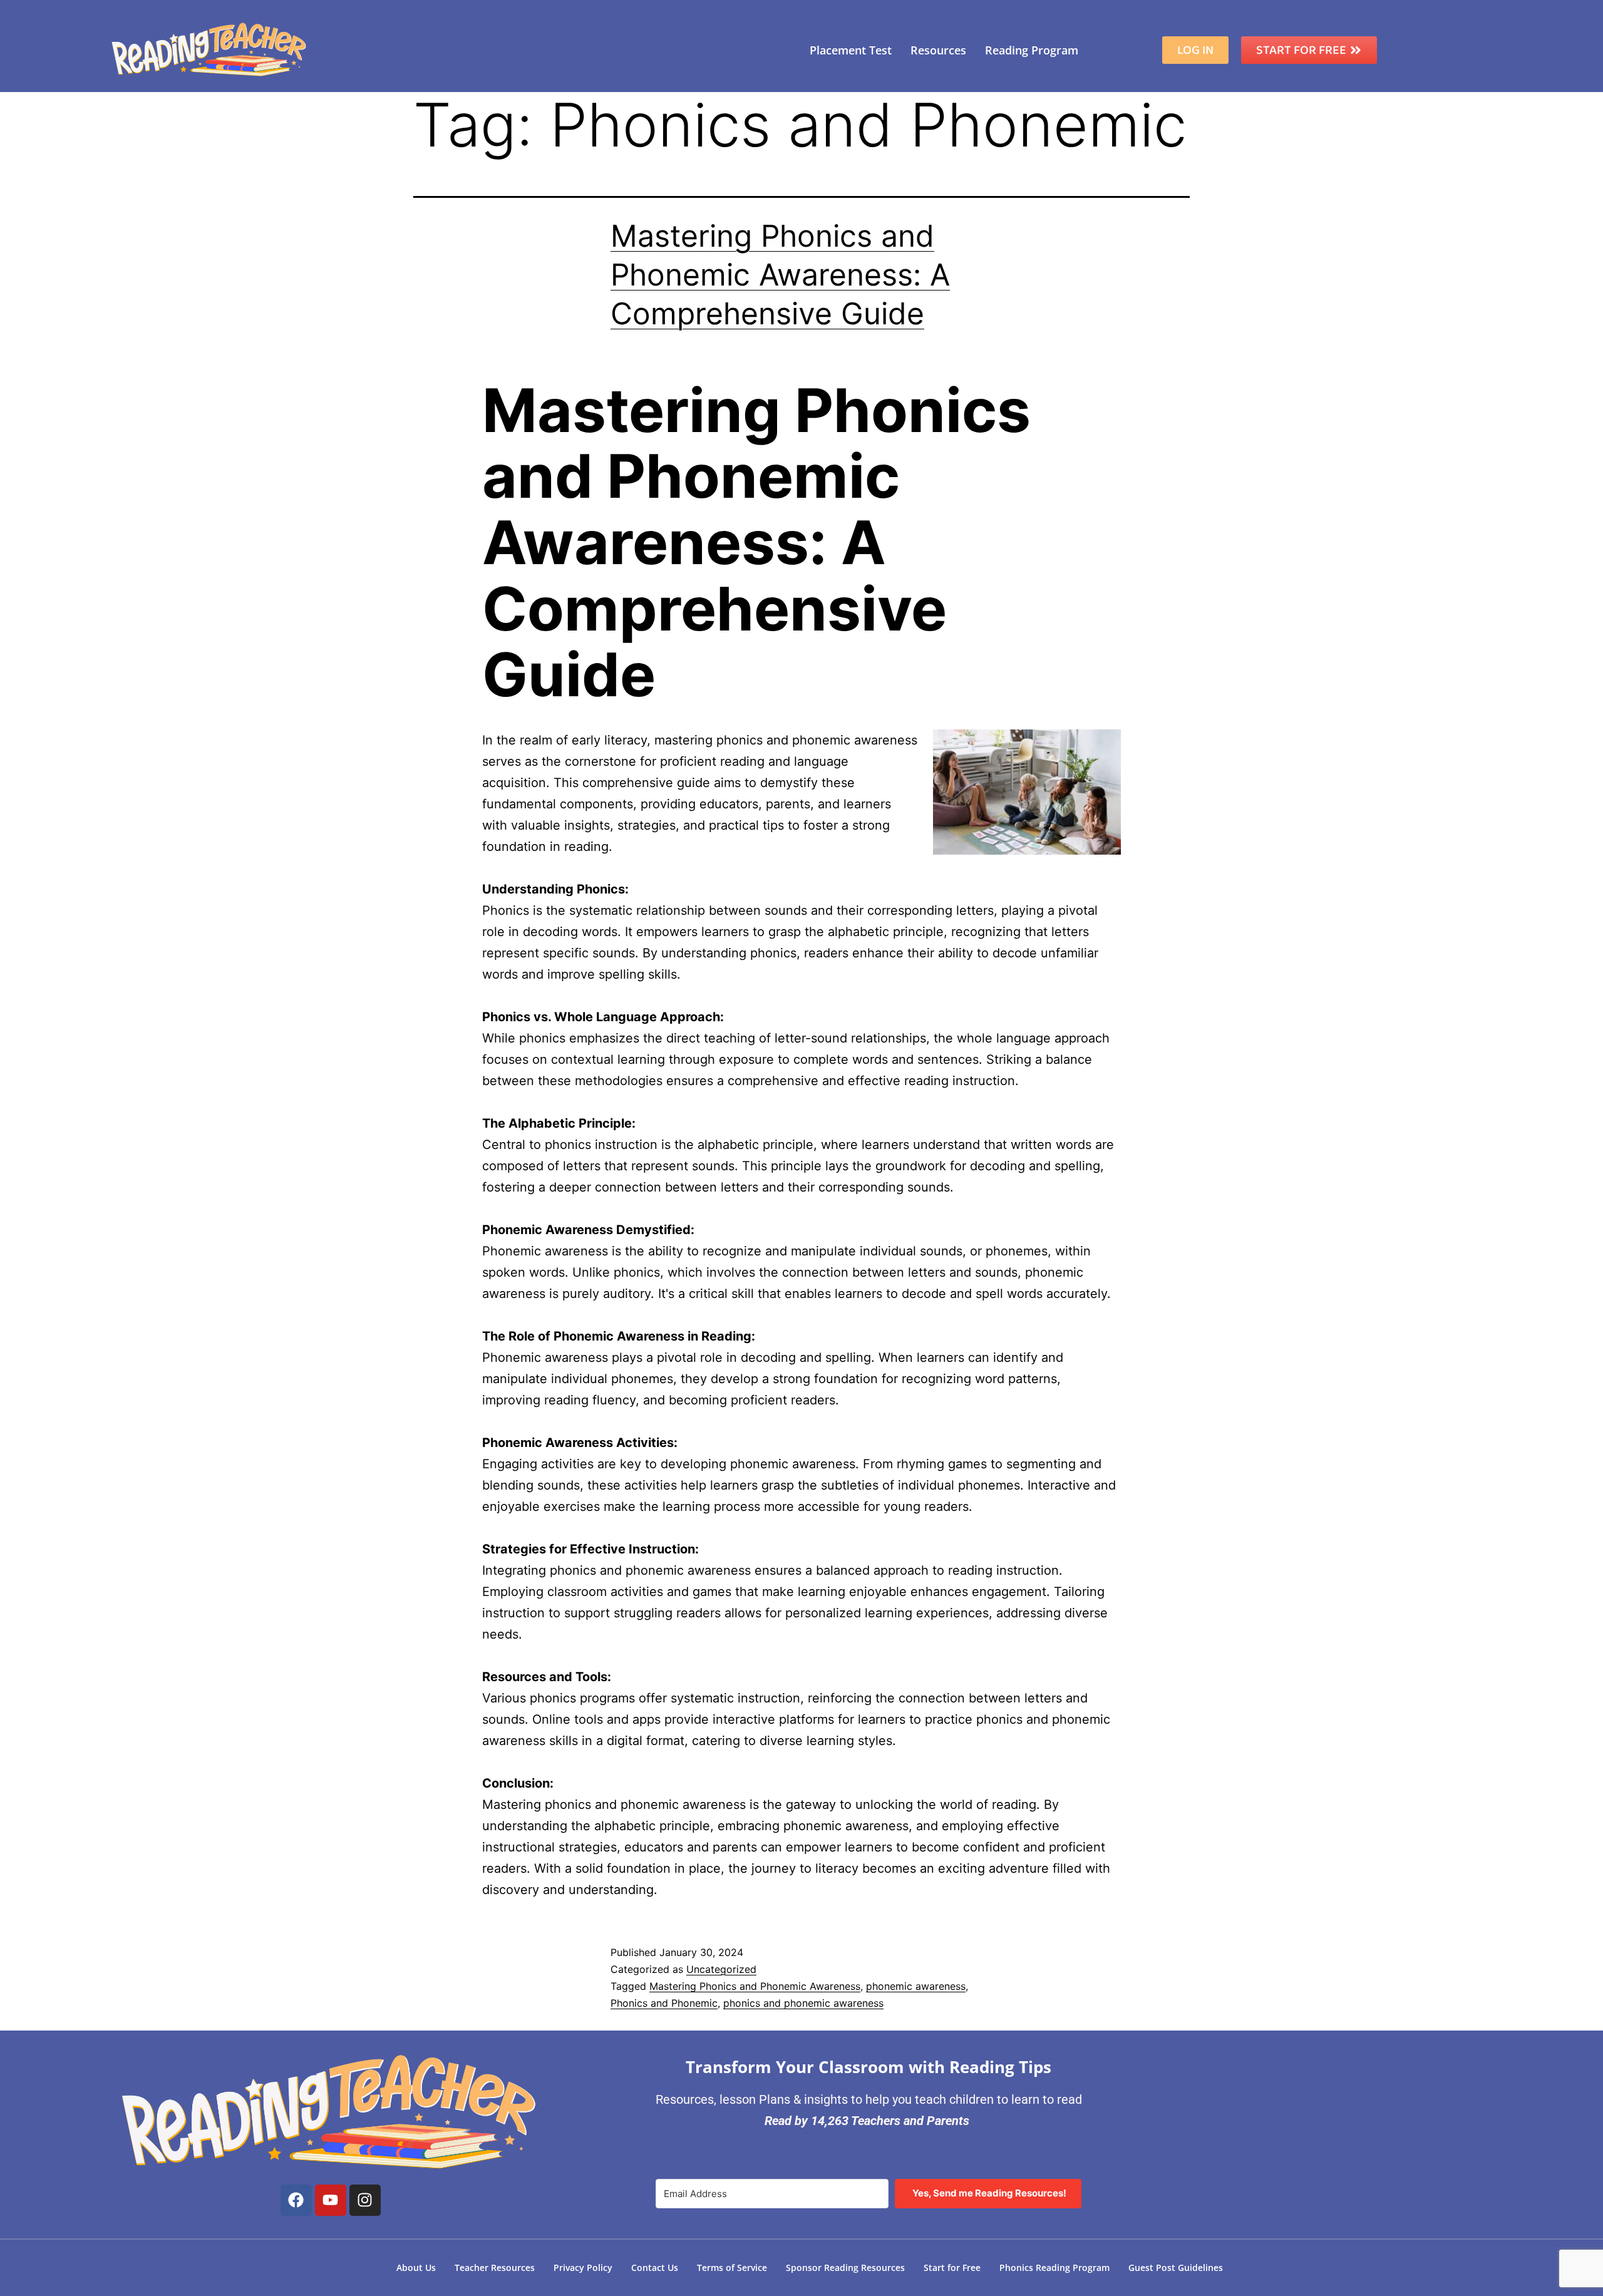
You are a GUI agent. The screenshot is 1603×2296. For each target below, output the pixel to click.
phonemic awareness (916, 1986)
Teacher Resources (495, 2268)
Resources (938, 50)
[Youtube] (331, 2200)
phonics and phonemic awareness (803, 2003)
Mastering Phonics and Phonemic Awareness (755, 1986)
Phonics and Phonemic (664, 2003)
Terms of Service (732, 2268)
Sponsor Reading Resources (845, 2268)
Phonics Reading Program (1054, 2268)
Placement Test (851, 50)
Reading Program (1032, 50)
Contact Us (655, 2268)
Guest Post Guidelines (1176, 2268)
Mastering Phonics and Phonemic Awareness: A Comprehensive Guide (780, 275)
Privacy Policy (583, 2268)
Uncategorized (721, 1969)
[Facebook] (296, 2200)
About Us (416, 2268)
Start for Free (952, 2268)
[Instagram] (365, 2200)
